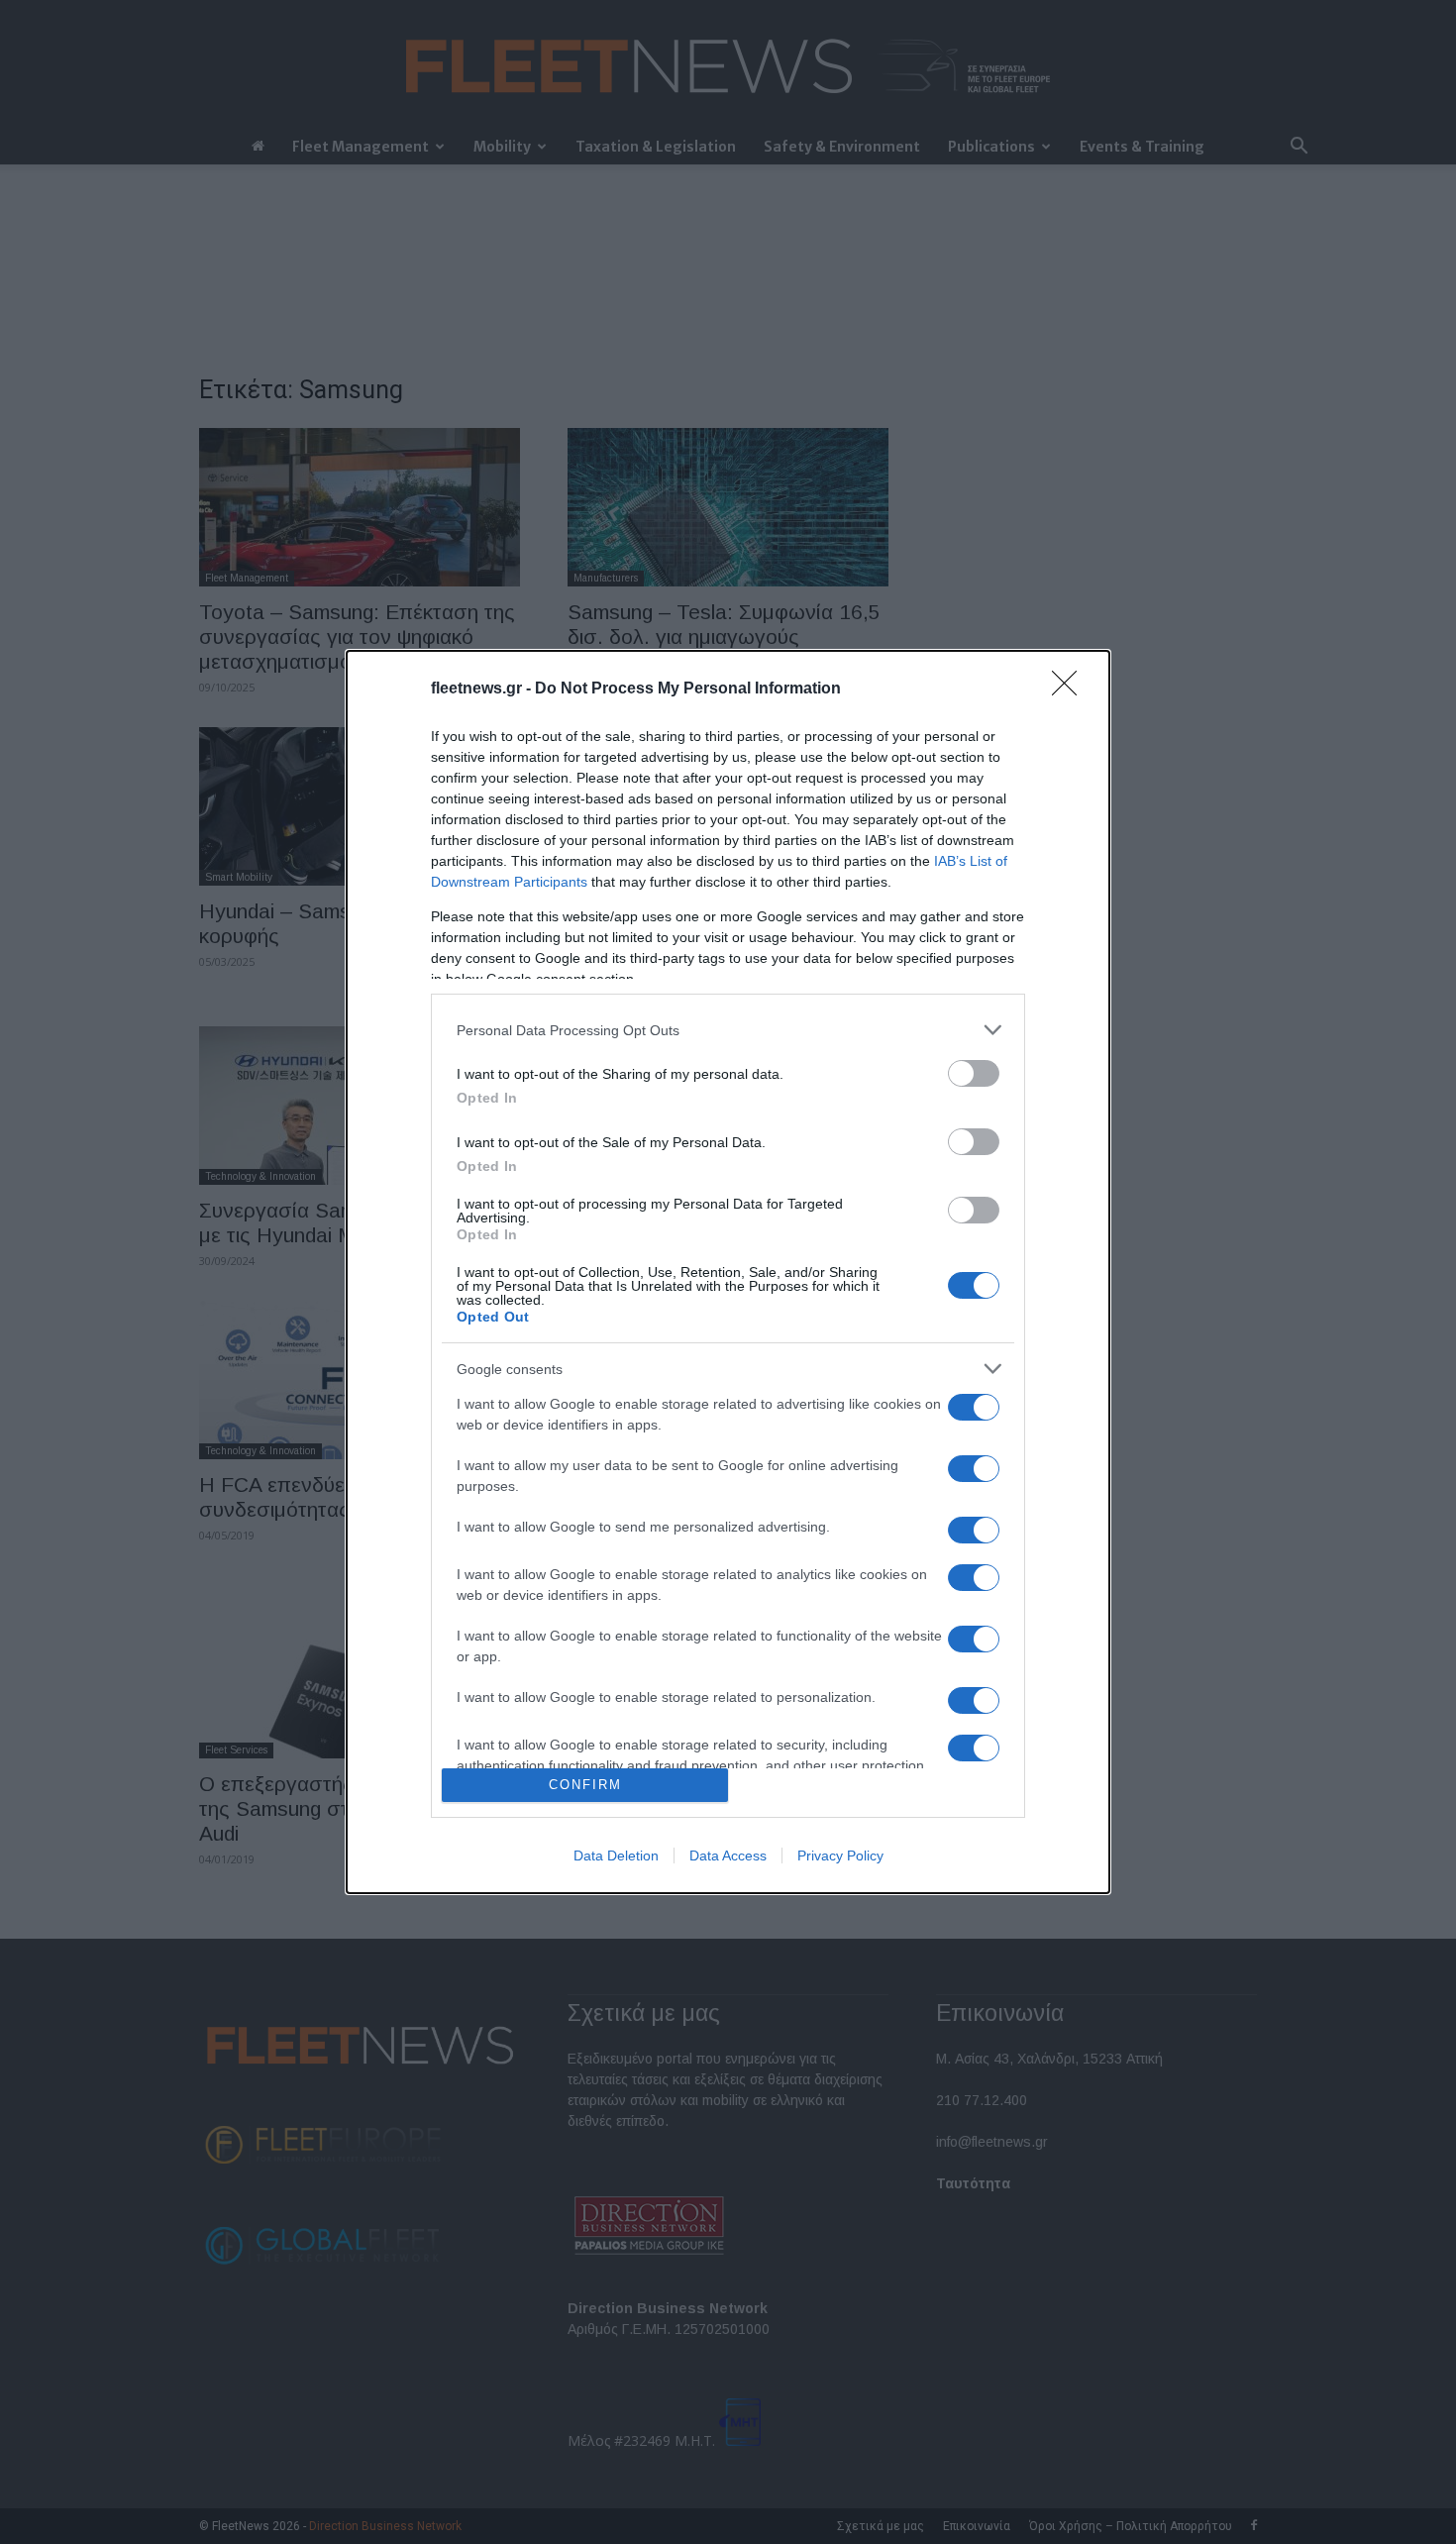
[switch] (974, 1073)
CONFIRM (585, 1785)
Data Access (728, 1855)
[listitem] (728, 1030)
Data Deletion (616, 1855)
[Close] (1071, 689)
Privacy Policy (840, 1855)
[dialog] (728, 1272)
